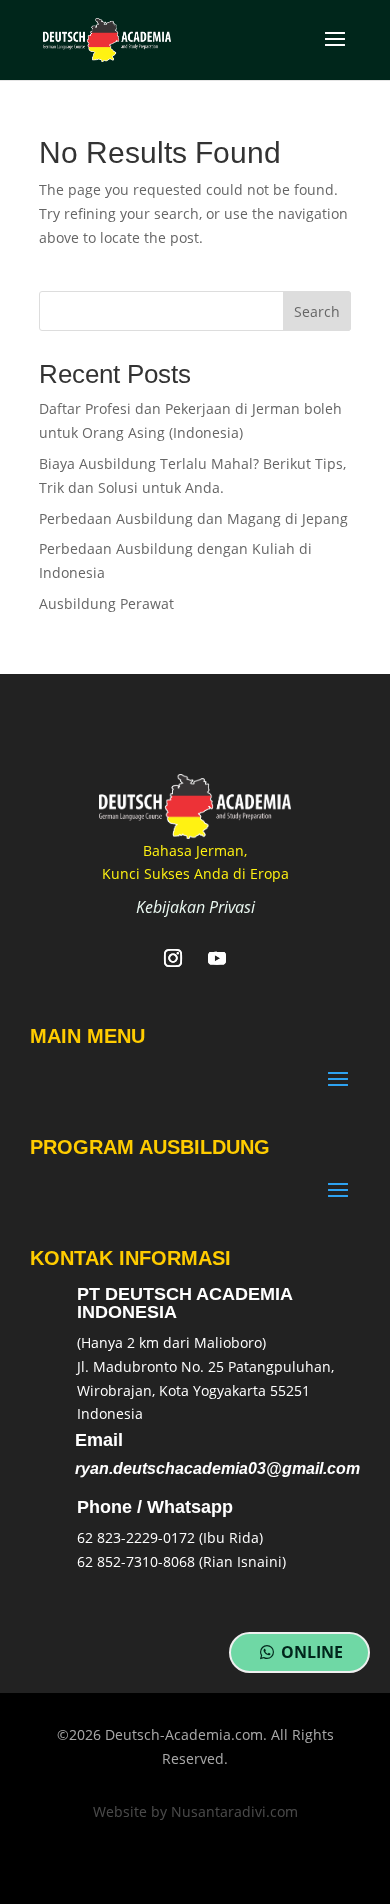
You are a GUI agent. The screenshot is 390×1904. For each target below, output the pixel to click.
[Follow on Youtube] (217, 958)
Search (317, 311)
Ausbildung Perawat (106, 603)
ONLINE (312, 1652)
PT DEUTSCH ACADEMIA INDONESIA (184, 1303)
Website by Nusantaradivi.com (195, 1811)
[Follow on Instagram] (173, 958)
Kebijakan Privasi (195, 907)
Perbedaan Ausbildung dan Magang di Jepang (193, 518)
